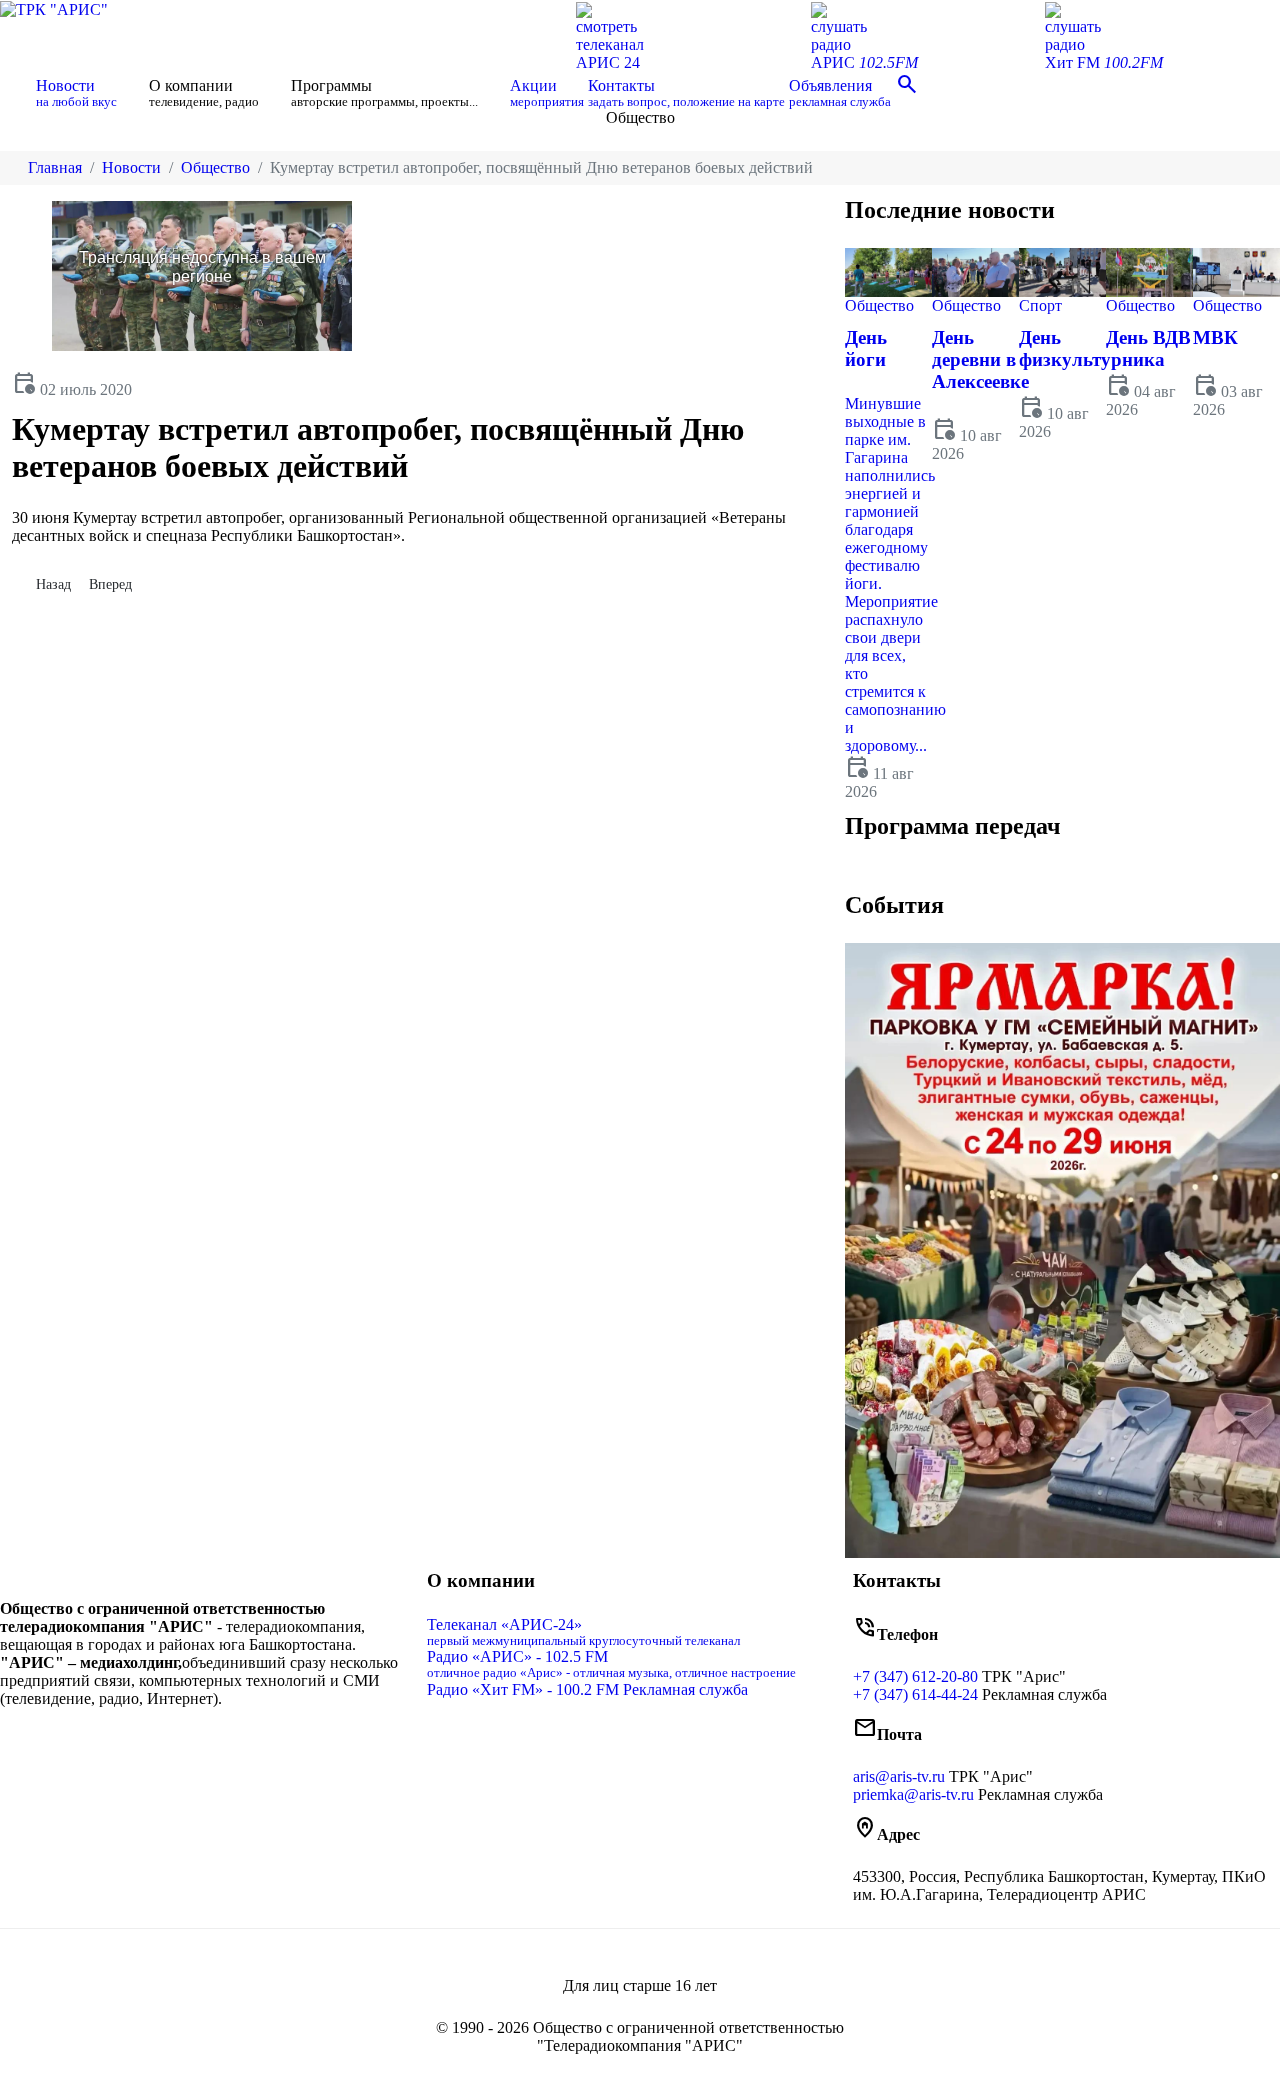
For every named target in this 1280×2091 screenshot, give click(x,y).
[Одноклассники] (207, 1740)
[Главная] (16, 93)
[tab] (898, 872)
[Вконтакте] (191, 1740)
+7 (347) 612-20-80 (915, 1676)
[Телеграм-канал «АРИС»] (223, 1740)
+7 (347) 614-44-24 (915, 1694)
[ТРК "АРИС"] (54, 8)
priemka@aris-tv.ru (913, 1794)
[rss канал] (237, 1740)
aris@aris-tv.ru (899, 1776)
